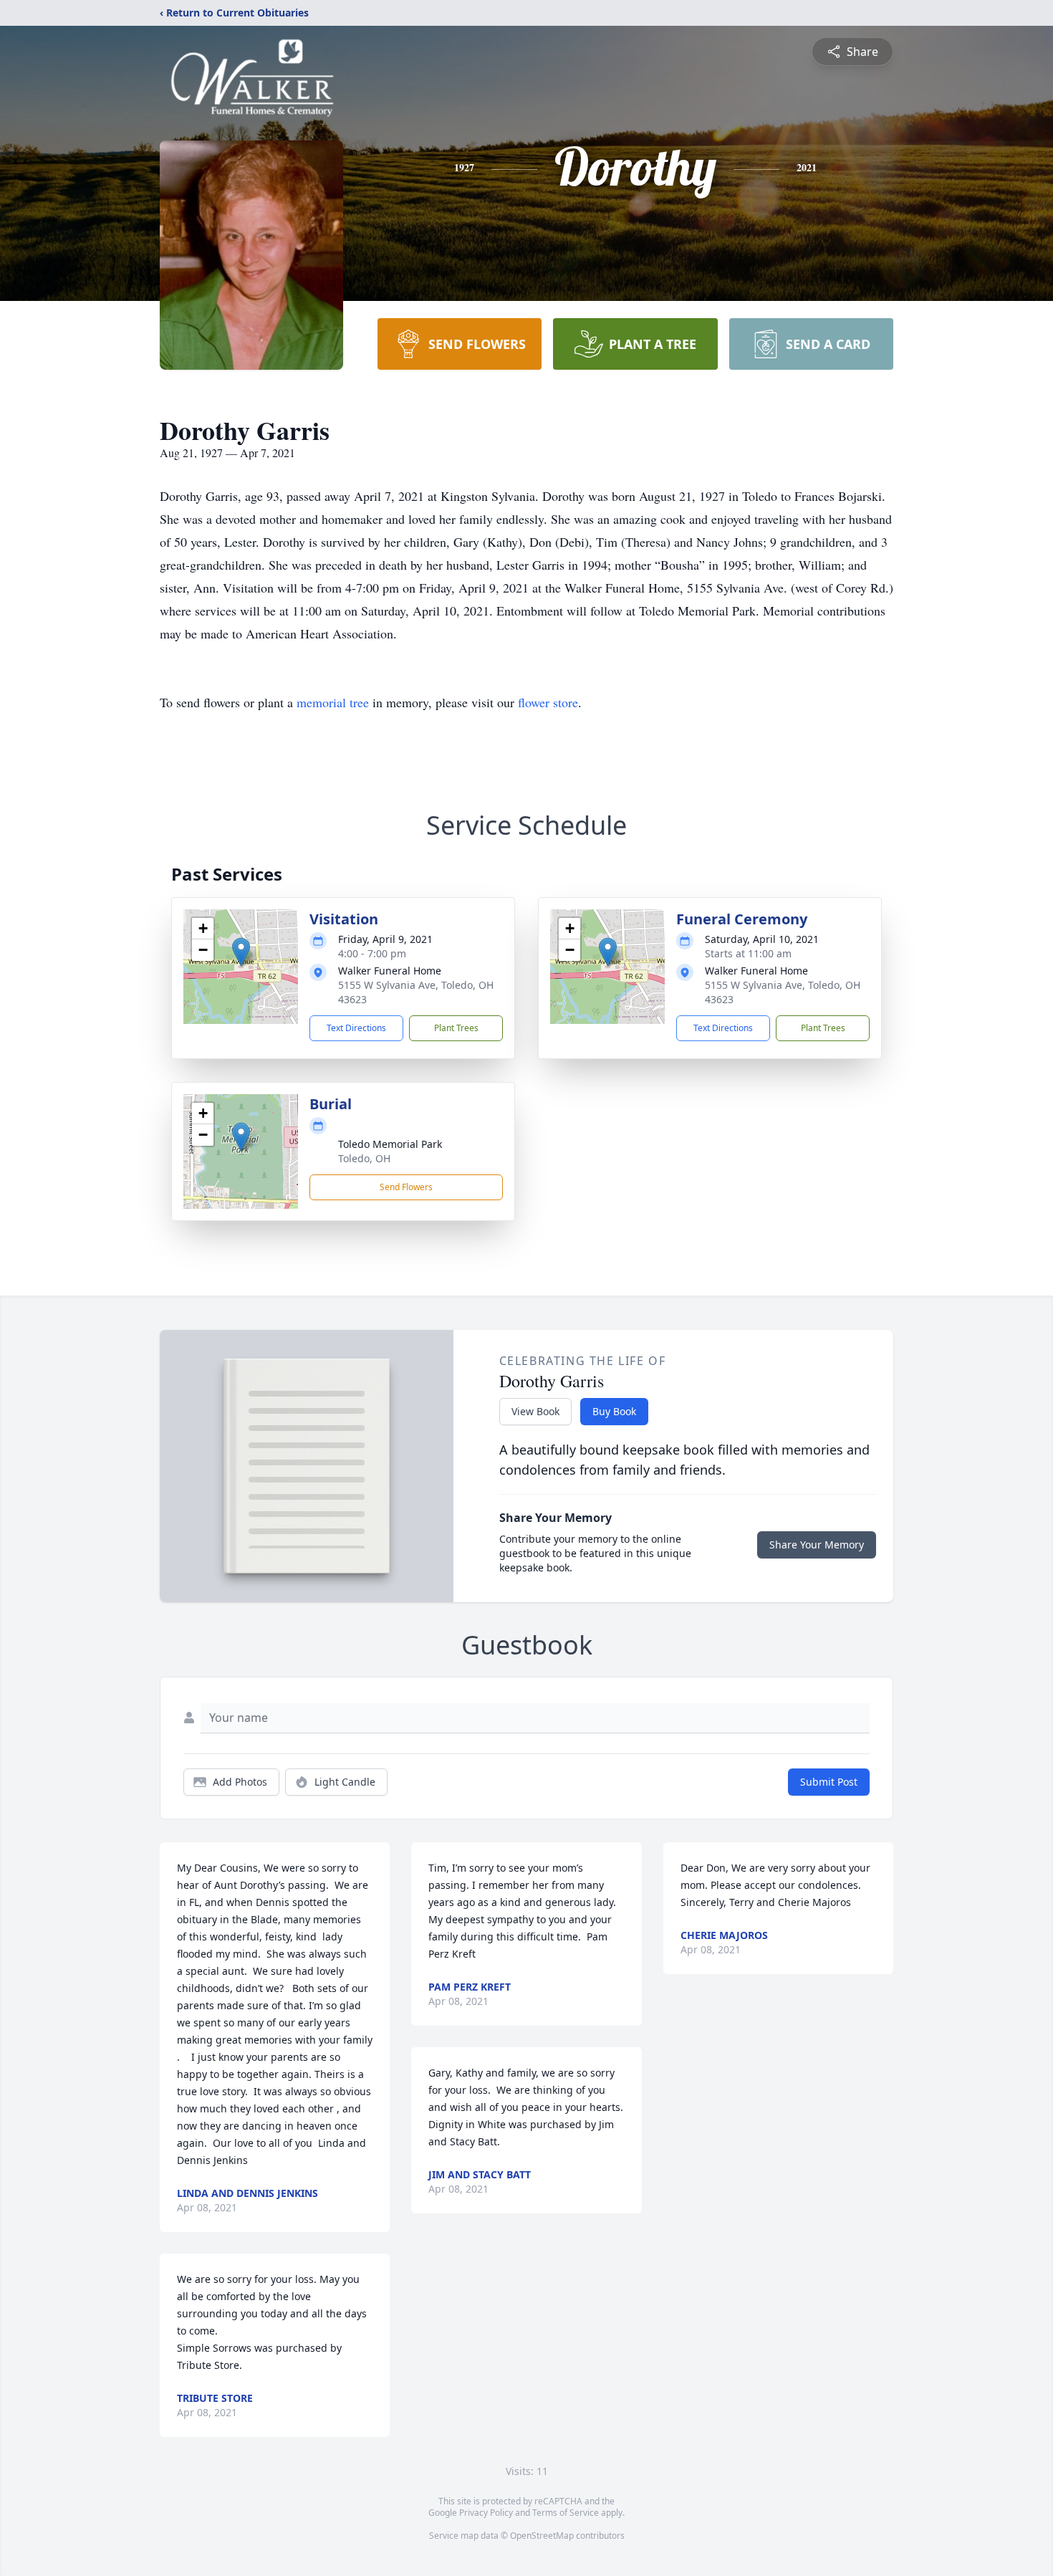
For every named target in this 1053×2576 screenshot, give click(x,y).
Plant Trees (456, 1028)
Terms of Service (566, 2513)
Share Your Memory (817, 1545)
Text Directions (356, 1028)
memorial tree (333, 702)
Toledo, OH (364, 1158)
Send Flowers (406, 1187)
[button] (241, 952)
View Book (535, 1411)
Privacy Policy (486, 2513)
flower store (548, 702)
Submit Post (829, 1782)
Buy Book (614, 1411)
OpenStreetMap (542, 2536)
